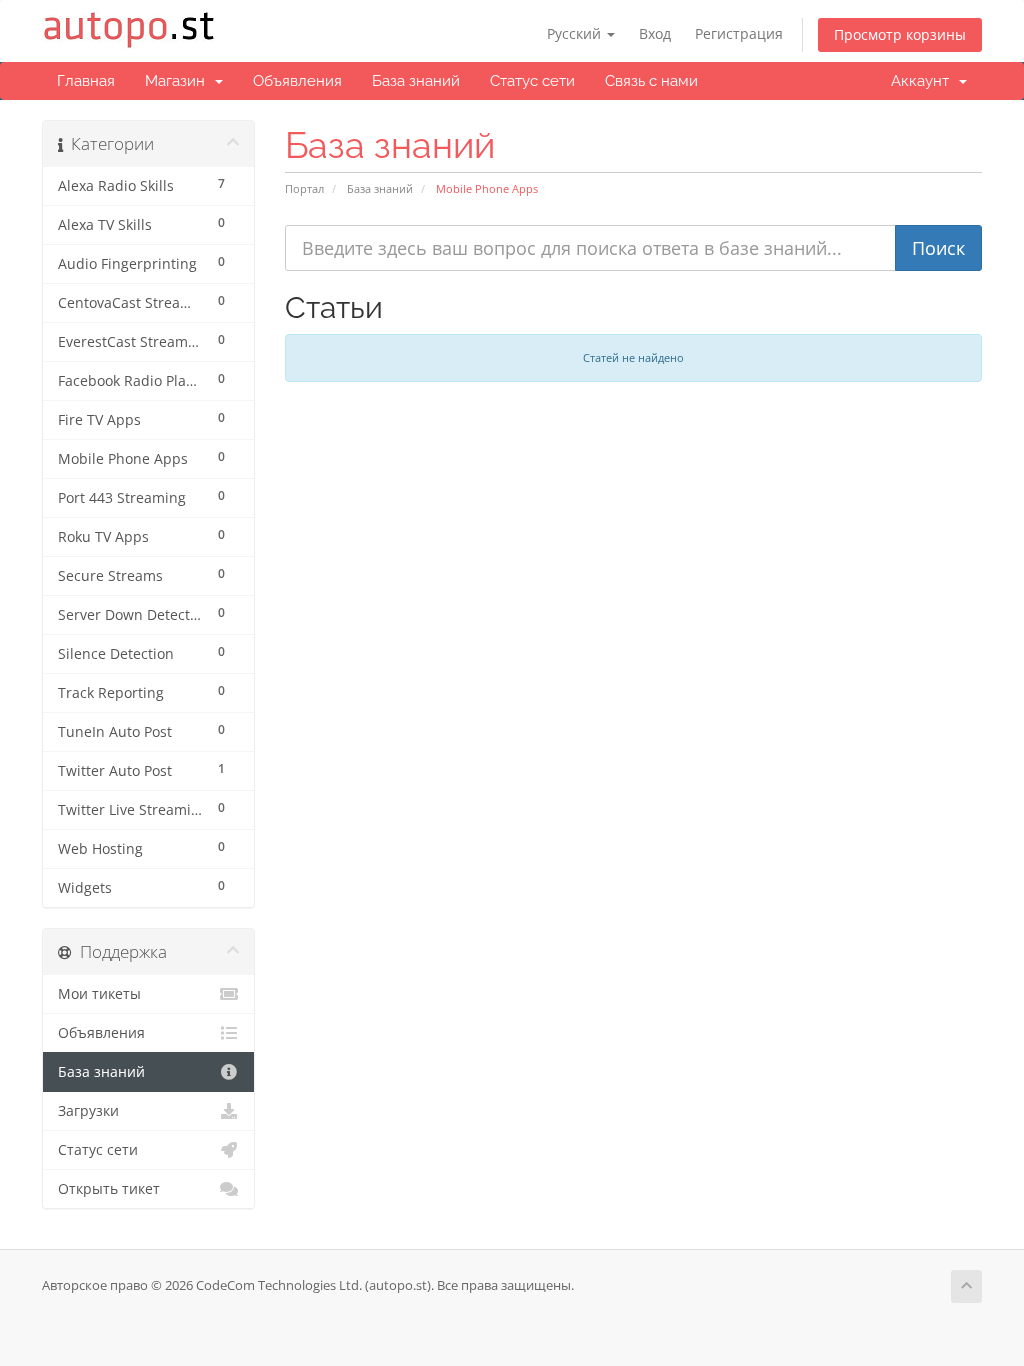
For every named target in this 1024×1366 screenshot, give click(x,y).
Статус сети (532, 81)
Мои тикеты (99, 994)
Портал (304, 188)
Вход (655, 33)
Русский (576, 33)
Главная (86, 81)
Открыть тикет (109, 1189)
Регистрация (739, 33)
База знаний (416, 81)
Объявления (297, 81)
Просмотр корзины (900, 34)
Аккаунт (924, 81)
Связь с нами (651, 81)
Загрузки (88, 1111)
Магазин (179, 81)
